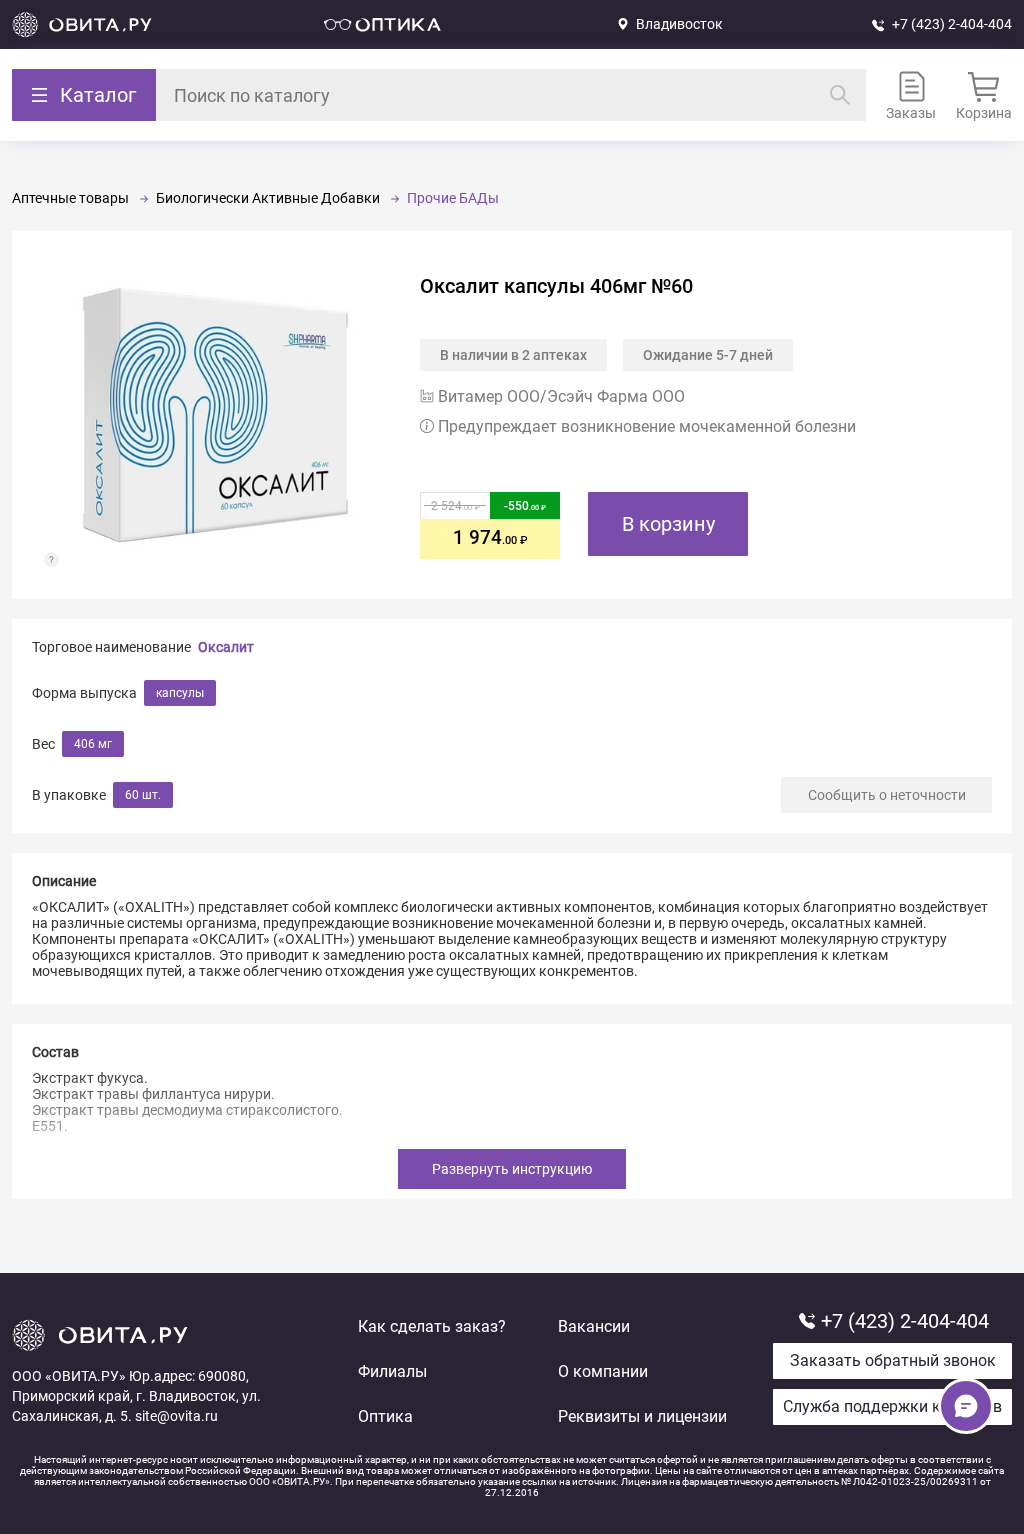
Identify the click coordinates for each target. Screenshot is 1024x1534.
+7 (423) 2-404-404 (952, 24)
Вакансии (594, 1326)
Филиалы (392, 1371)
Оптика (385, 1416)
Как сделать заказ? (432, 1326)
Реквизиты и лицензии (642, 1416)
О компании (603, 1371)
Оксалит (226, 647)
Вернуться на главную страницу (82, 24)
